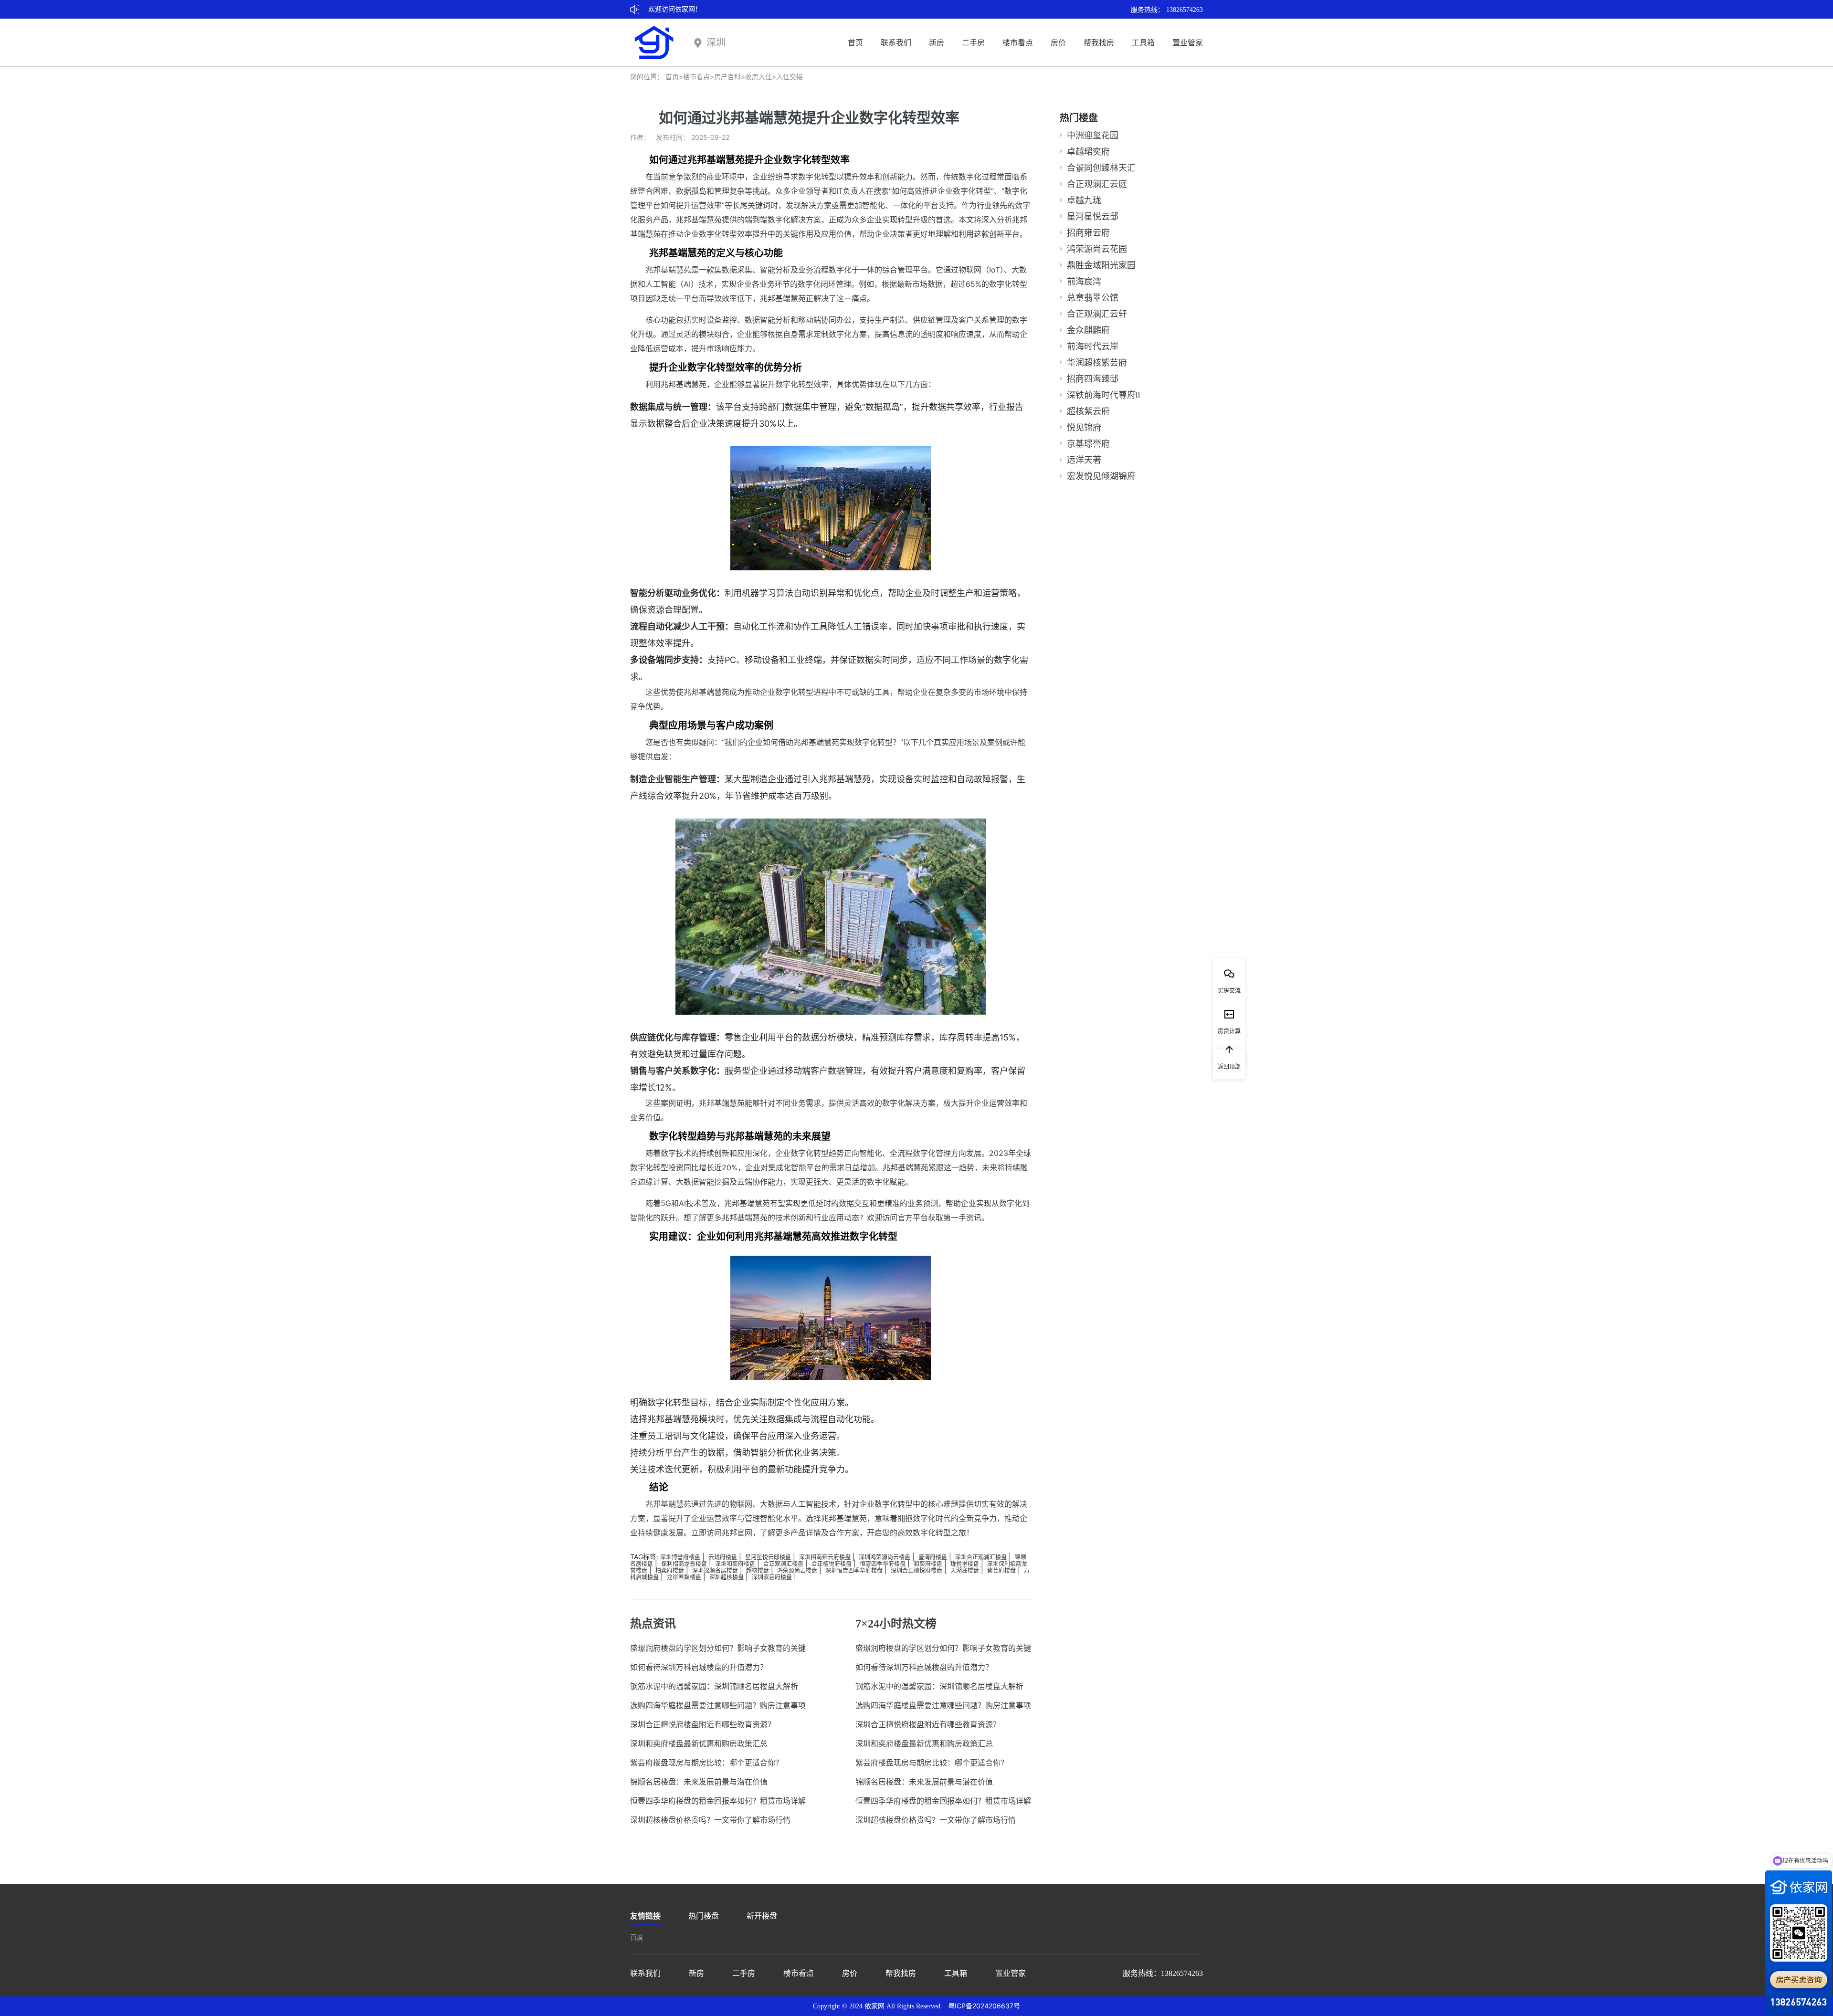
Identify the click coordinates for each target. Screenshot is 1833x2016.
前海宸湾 (1084, 281)
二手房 (973, 42)
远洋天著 (1084, 460)
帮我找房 (1099, 42)
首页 (855, 42)
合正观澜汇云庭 (1097, 184)
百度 (637, 1937)
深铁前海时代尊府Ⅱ (1104, 395)
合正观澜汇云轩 (1097, 314)
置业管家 (1188, 42)
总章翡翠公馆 (1093, 298)
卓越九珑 (1084, 200)
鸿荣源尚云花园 (1097, 249)
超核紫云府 (1088, 411)
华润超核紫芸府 (1097, 362)
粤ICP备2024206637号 (984, 2006)
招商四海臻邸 (1093, 379)
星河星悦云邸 (1093, 216)
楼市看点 (1018, 42)
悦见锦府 (1084, 427)
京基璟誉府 (1088, 444)
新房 (937, 42)
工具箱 (1143, 42)
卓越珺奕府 (1088, 152)
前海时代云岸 (1093, 346)
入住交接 (790, 77)
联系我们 (896, 42)
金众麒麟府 (1088, 330)
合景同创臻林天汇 (1101, 168)
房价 (1058, 42)
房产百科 (727, 77)
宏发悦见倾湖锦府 (1101, 476)
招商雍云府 (1088, 233)
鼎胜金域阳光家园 (1101, 265)
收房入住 (758, 77)
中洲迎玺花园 (1093, 135)
